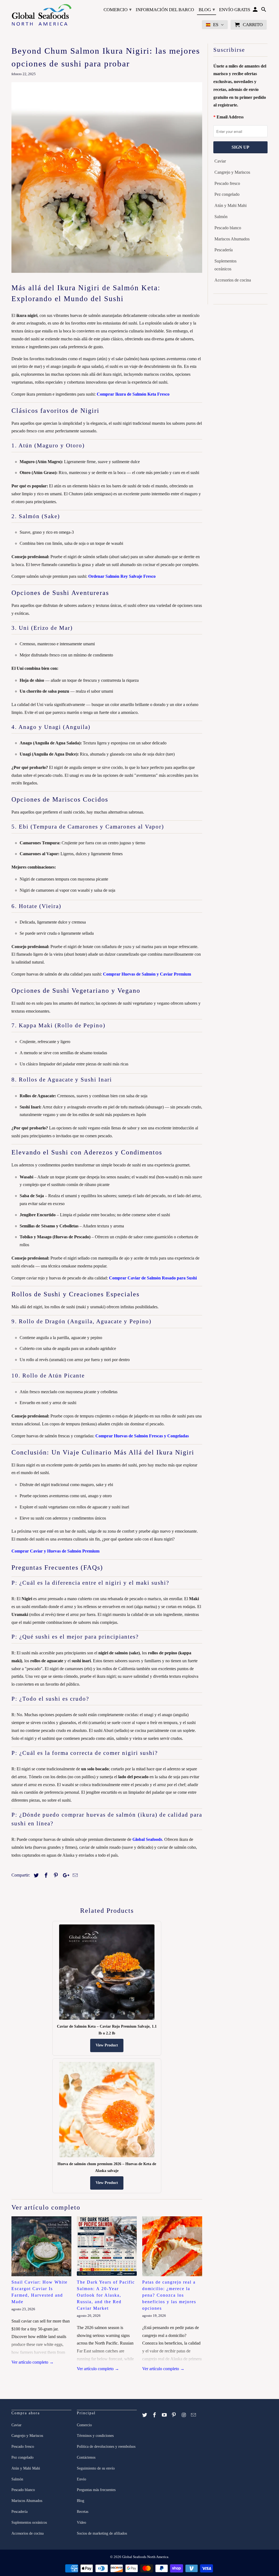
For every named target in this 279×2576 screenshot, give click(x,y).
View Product (107, 2045)
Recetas (83, 2512)
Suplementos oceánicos (225, 265)
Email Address (230, 117)
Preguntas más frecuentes (96, 2490)
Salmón (221, 217)
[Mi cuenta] (256, 11)
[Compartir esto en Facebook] (45, 1875)
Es (216, 25)
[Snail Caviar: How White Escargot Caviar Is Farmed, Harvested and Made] (41, 2246)
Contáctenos (86, 2457)
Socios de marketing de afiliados (102, 2533)
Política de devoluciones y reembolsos (106, 2447)
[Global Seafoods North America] (41, 16)
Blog (207, 10)
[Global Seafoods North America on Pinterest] (174, 2415)
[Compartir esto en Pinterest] (55, 1875)
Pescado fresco (227, 183)
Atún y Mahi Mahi (231, 205)
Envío (81, 2479)
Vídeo (81, 2522)
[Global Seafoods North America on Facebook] (155, 2415)
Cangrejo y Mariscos (232, 172)
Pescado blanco (228, 228)
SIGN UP (240, 147)
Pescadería (224, 250)
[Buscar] (264, 11)
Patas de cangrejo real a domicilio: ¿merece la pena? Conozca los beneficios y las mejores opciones (169, 2295)
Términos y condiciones (95, 2436)
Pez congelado (227, 194)
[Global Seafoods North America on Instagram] (184, 2415)
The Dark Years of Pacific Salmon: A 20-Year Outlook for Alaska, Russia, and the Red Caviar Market (106, 2295)
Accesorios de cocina (233, 280)
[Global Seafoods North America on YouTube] (165, 2415)
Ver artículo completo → (33, 2362)
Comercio (118, 10)
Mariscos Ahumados (232, 239)
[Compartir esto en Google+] (65, 1875)
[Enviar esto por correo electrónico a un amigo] (74, 1875)
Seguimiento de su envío (96, 2468)
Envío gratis (235, 10)
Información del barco (165, 10)
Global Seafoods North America (145, 2557)
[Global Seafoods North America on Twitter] (145, 2415)
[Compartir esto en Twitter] (35, 1875)
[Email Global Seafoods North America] (194, 2415)
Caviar (220, 161)
